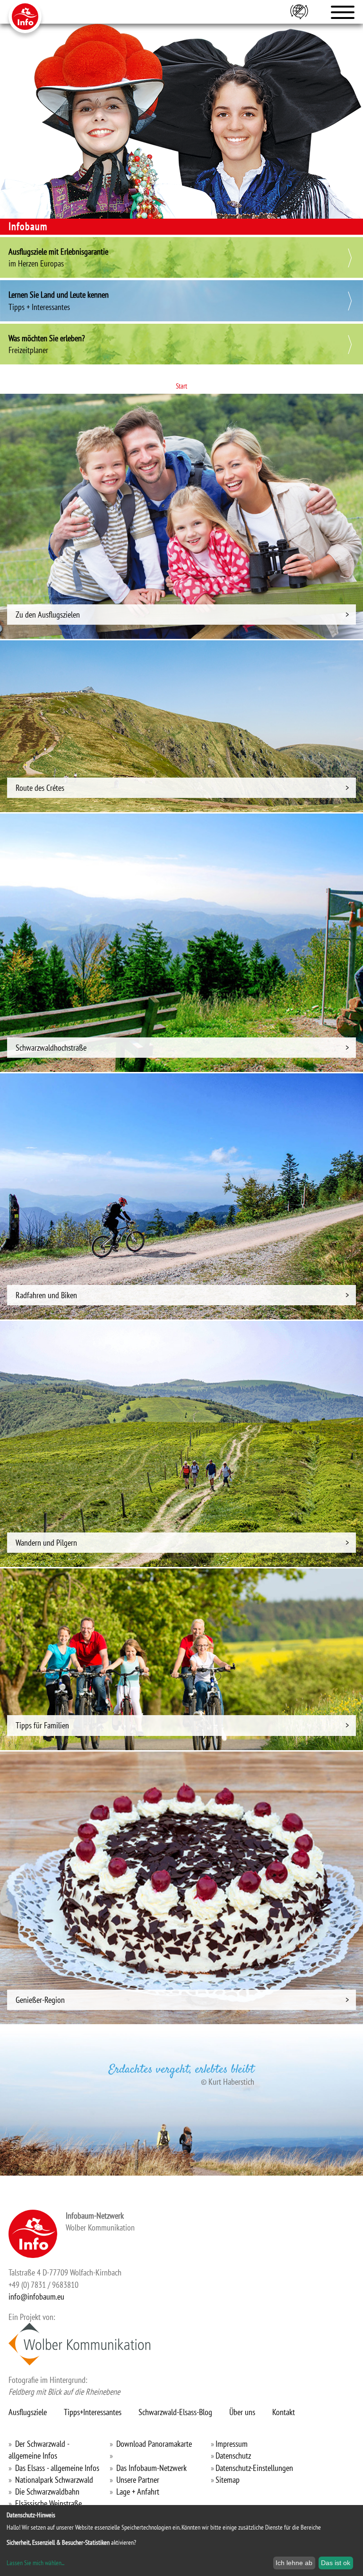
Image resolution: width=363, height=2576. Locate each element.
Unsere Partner (138, 2480)
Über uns (242, 2412)
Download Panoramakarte (154, 2444)
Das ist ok (336, 2563)
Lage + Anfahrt (138, 2492)
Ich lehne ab (294, 2563)
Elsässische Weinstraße (48, 2503)
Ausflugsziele (28, 2412)
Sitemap (228, 2480)
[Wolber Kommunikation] (79, 2344)
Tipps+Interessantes (93, 2412)
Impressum (232, 2444)
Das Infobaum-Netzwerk (151, 2468)
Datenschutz (233, 2456)
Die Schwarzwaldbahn (47, 2492)
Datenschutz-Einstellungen (254, 2468)
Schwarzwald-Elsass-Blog (175, 2412)
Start (181, 386)
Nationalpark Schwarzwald (54, 2480)
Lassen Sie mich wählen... (35, 2563)
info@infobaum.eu (36, 2297)
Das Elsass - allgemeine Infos (57, 2468)
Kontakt (284, 2412)
